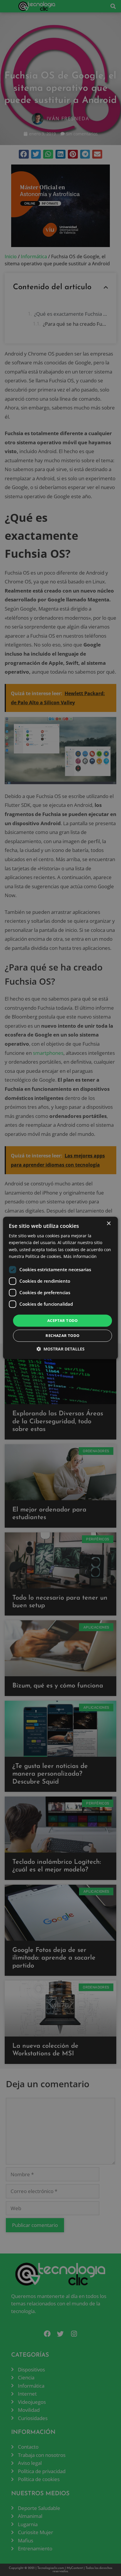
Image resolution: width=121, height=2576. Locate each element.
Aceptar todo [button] (63, 1320)
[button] (60, 1349)
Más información (80, 1256)
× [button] (109, 1224)
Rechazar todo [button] (62, 1336)
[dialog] (60, 1288)
